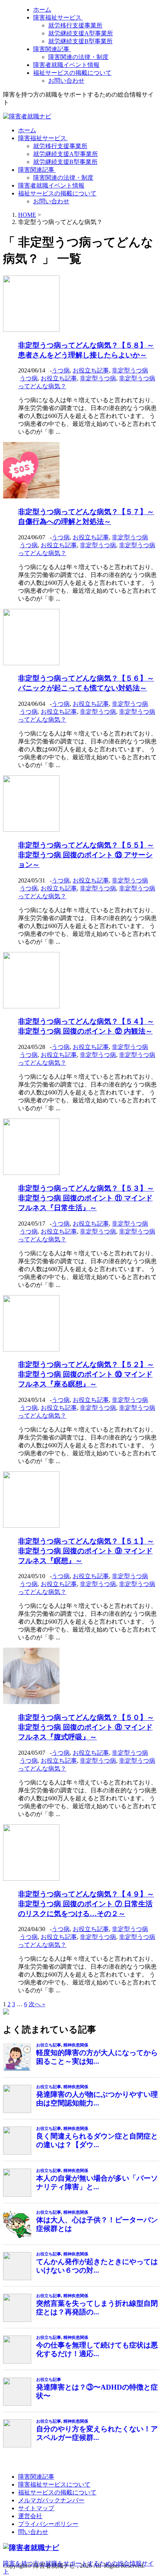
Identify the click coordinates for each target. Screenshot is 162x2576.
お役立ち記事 (91, 370)
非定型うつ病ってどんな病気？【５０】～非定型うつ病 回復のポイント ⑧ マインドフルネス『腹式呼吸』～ (86, 1727)
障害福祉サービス (58, 17)
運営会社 (30, 2516)
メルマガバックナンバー (51, 2500)
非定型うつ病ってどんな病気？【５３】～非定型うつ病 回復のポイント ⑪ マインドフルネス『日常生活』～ (86, 1198)
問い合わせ (33, 2532)
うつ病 (61, 370)
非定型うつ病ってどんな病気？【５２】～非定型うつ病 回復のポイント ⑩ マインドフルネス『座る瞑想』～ (86, 1374)
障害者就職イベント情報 (66, 65)
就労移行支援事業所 (75, 25)
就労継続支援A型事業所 (81, 33)
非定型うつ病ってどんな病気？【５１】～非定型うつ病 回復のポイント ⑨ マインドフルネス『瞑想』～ (86, 1551)
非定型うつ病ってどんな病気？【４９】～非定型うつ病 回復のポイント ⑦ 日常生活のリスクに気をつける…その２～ (86, 1904)
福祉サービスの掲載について (72, 73)
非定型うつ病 (130, 370)
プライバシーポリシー (48, 2524)
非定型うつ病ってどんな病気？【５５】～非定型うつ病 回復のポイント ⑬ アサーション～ (86, 855)
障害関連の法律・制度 (78, 57)
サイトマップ (36, 2508)
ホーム (42, 10)
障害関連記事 (52, 49)
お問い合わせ (66, 81)
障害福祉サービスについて (54, 2484)
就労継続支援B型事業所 (80, 41)
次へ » (37, 2004)
